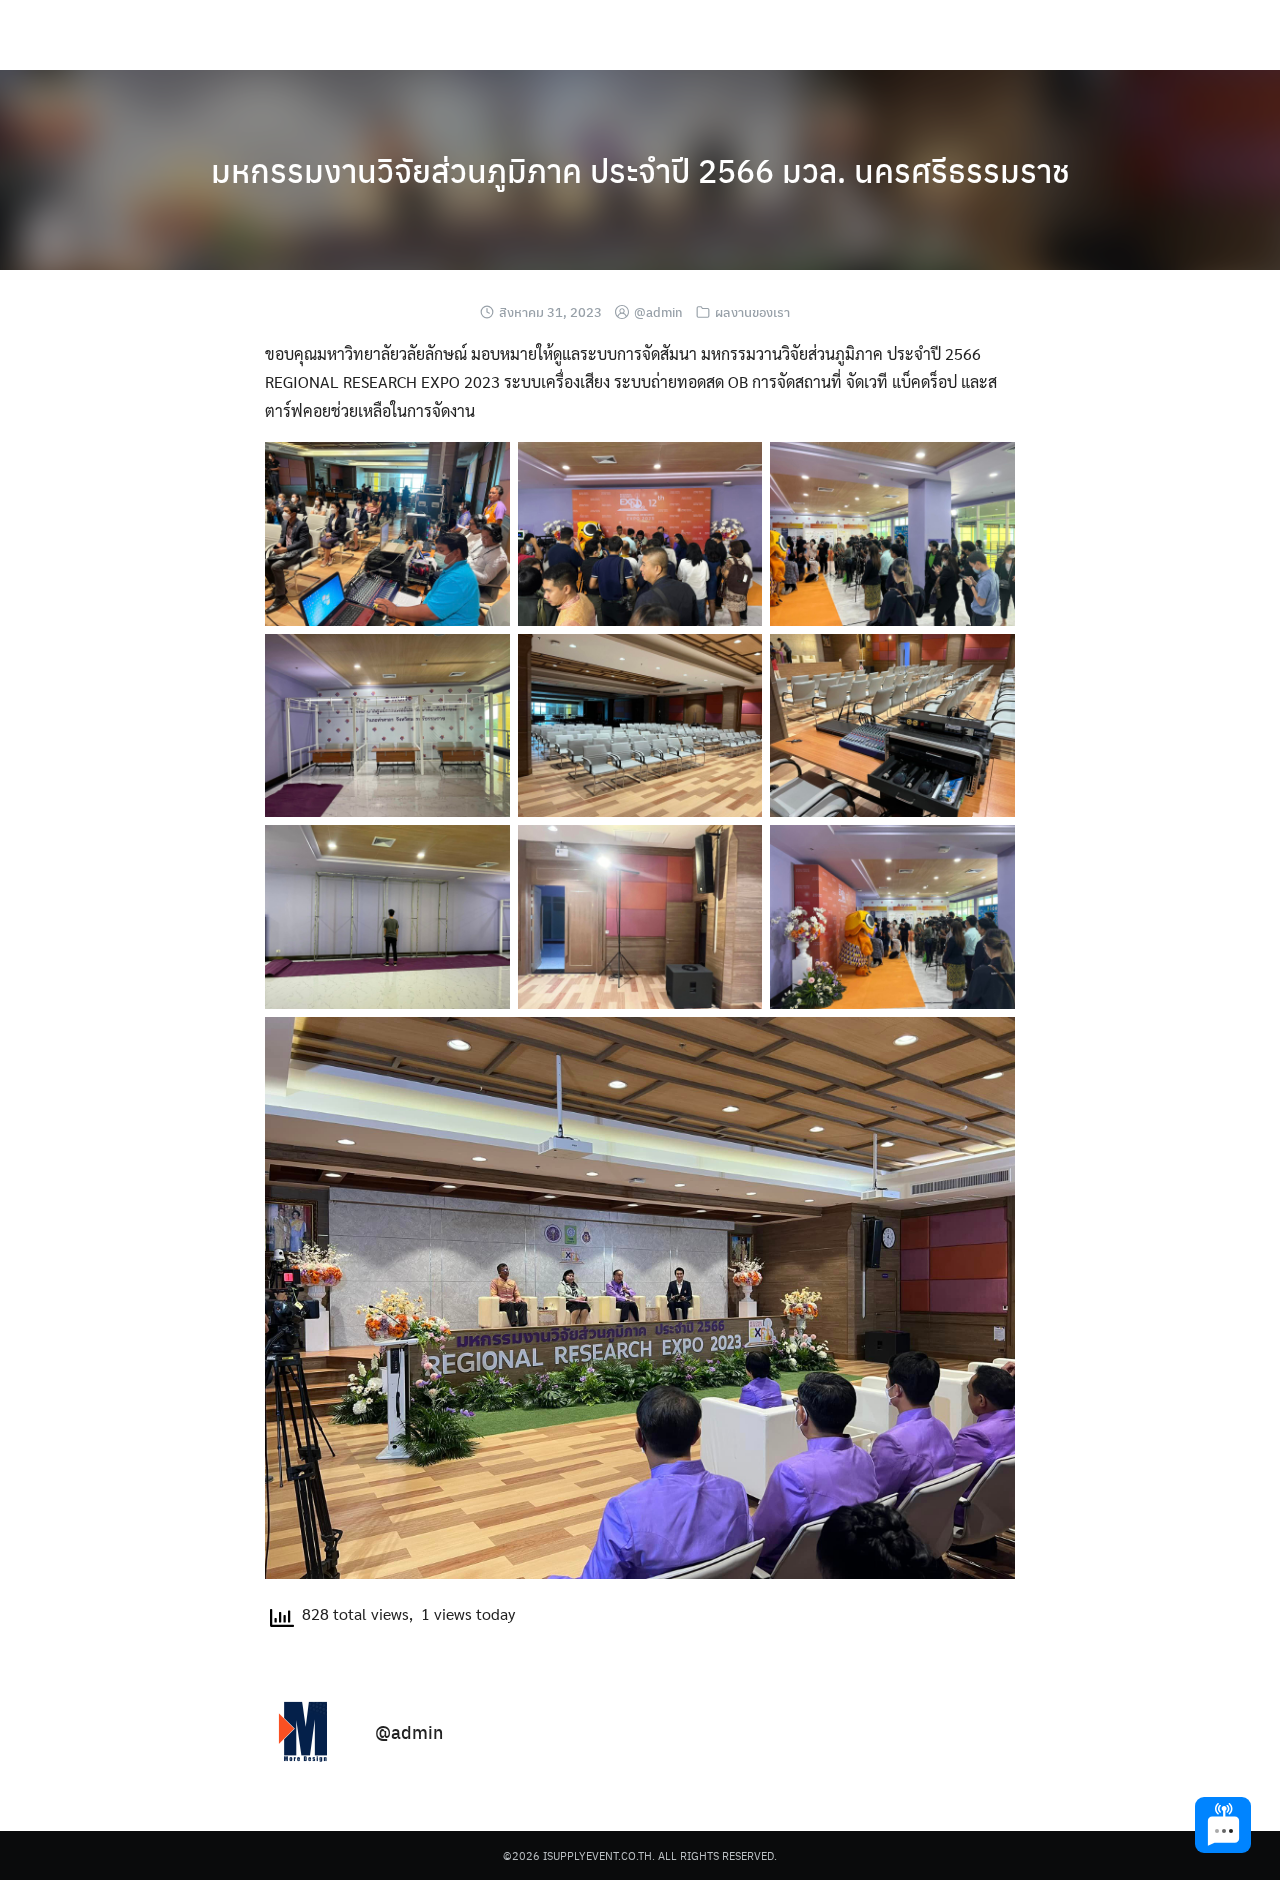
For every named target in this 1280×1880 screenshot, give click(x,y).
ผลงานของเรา (752, 311)
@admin (658, 311)
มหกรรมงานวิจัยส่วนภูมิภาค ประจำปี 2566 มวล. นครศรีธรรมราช (640, 170)
